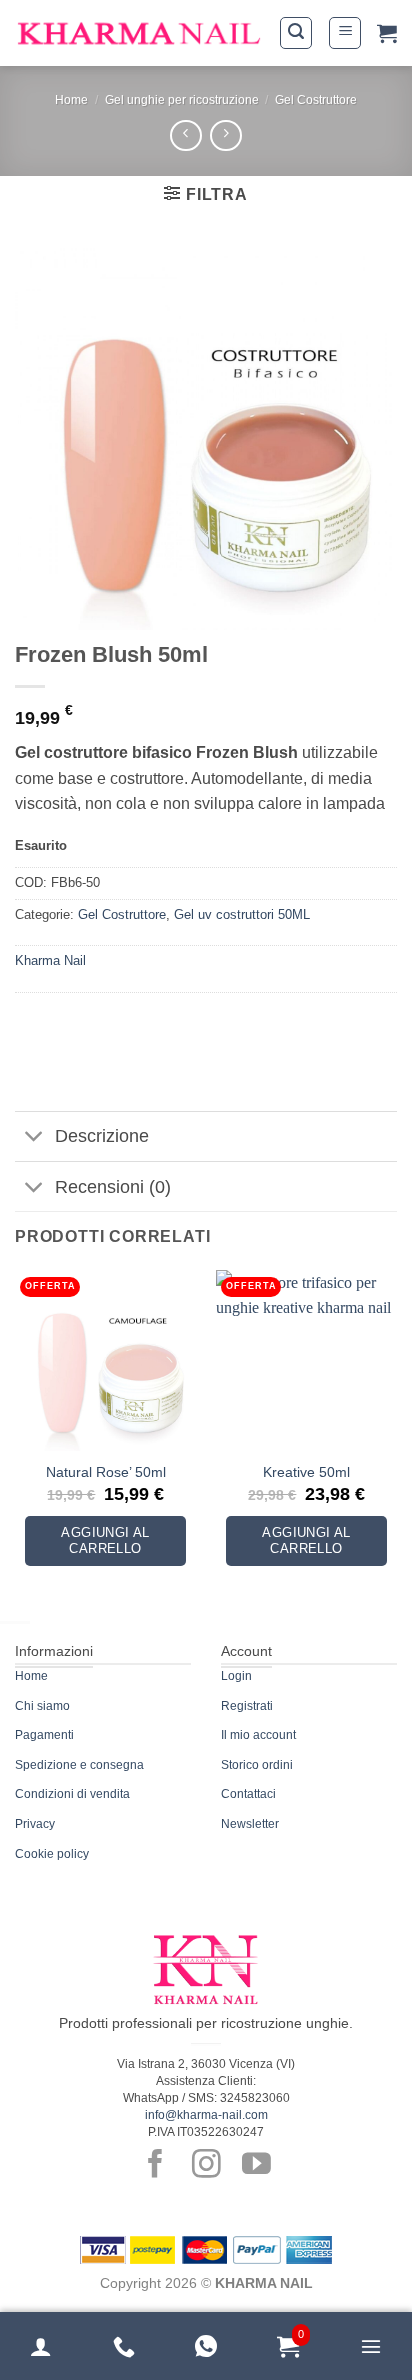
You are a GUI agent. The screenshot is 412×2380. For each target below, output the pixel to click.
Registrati (247, 1706)
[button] (296, 33)
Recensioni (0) (113, 1187)
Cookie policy (52, 1854)
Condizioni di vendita (72, 1794)
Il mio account (258, 1735)
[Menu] (371, 2346)
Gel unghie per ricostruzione (182, 100)
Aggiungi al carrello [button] (105, 1540)
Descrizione (102, 1136)
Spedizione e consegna (79, 1765)
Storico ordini (257, 1765)
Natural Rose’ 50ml (106, 1472)
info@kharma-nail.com (206, 2115)
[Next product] (185, 135)
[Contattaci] (124, 2346)
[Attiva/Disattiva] (34, 1138)
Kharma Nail (50, 960)
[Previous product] (225, 135)
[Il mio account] (41, 2346)
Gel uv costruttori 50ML (242, 914)
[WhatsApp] (206, 2346)
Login (236, 1676)
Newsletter (250, 1824)
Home (71, 100)
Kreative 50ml (306, 1472)
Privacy (35, 1824)
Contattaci (248, 1794)
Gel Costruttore (316, 100)
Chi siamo (42, 1706)
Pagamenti (44, 1735)
